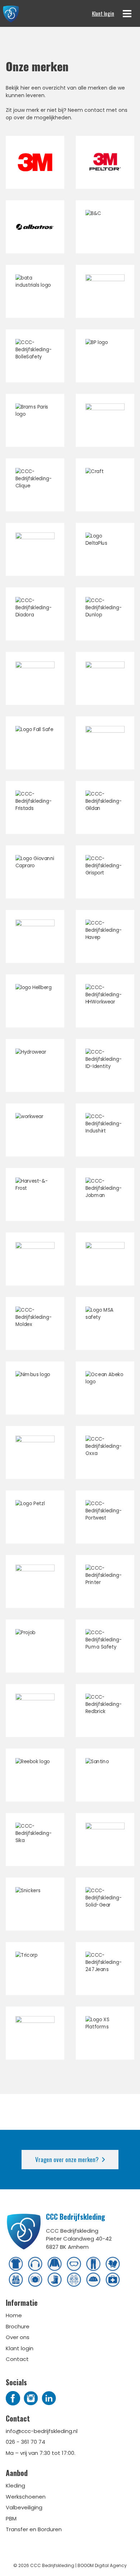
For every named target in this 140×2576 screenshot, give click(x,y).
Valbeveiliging (24, 2507)
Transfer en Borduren (34, 2529)
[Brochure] (35, 227)
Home (14, 2315)
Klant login (103, 13)
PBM (11, 2518)
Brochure (18, 2326)
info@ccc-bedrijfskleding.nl (42, 2431)
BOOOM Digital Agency (102, 2565)
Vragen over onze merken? (67, 2159)
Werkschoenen (26, 2497)
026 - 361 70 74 (25, 2442)
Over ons (18, 2337)
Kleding (15, 2486)
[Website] (35, 162)
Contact (17, 2359)
